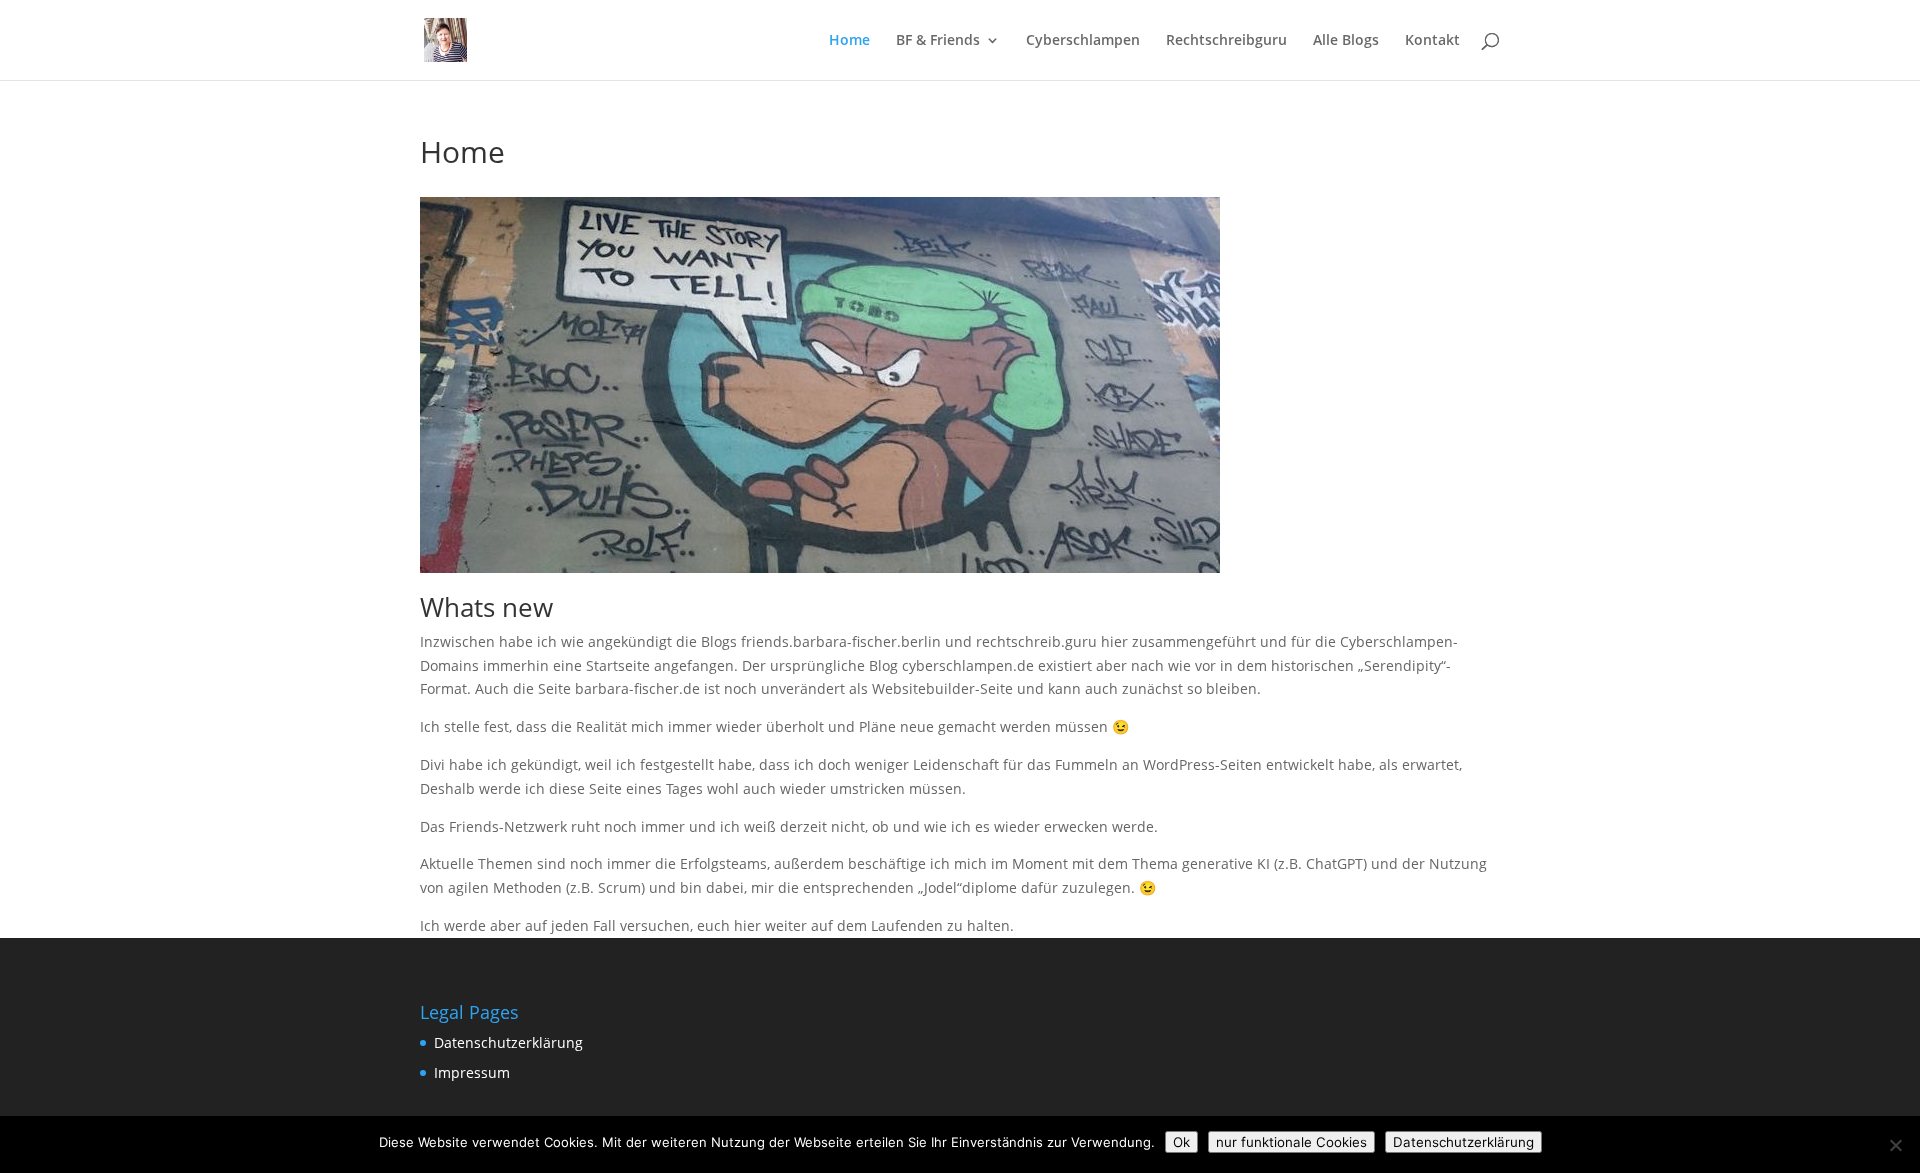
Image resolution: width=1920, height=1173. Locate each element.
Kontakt (1432, 41)
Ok (1181, 1142)
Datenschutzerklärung (508, 1042)
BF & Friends (938, 41)
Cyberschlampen (1083, 41)
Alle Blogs (1346, 41)
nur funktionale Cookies (1291, 1142)
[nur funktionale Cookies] (1895, 1145)
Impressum (472, 1072)
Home (849, 41)
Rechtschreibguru (1226, 41)
